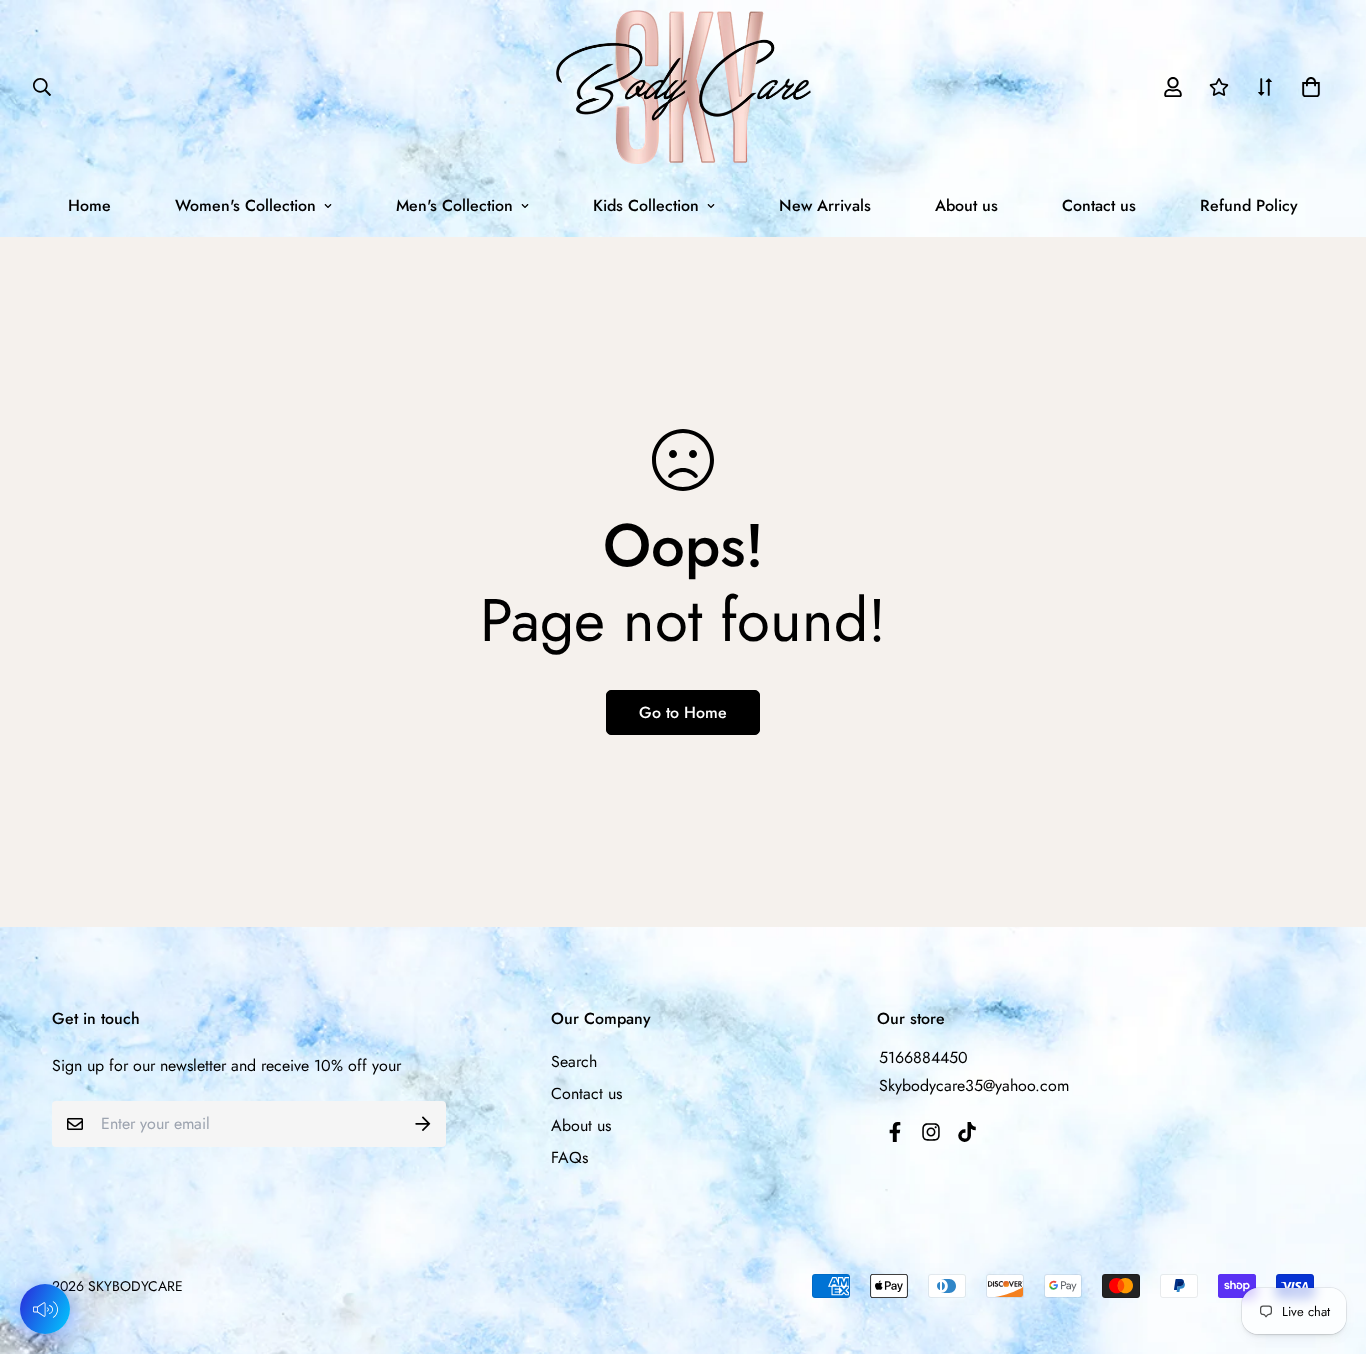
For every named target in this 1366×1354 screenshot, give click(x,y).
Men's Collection (454, 205)
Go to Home (683, 712)
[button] (1307, 87)
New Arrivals (825, 205)
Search (574, 1061)
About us (966, 205)
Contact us (1099, 205)
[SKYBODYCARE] (683, 87)
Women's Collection (245, 205)
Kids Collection (646, 205)
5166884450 (923, 1057)
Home (89, 205)
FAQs (569, 1157)
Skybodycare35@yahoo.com (974, 1085)
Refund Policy (1249, 205)
